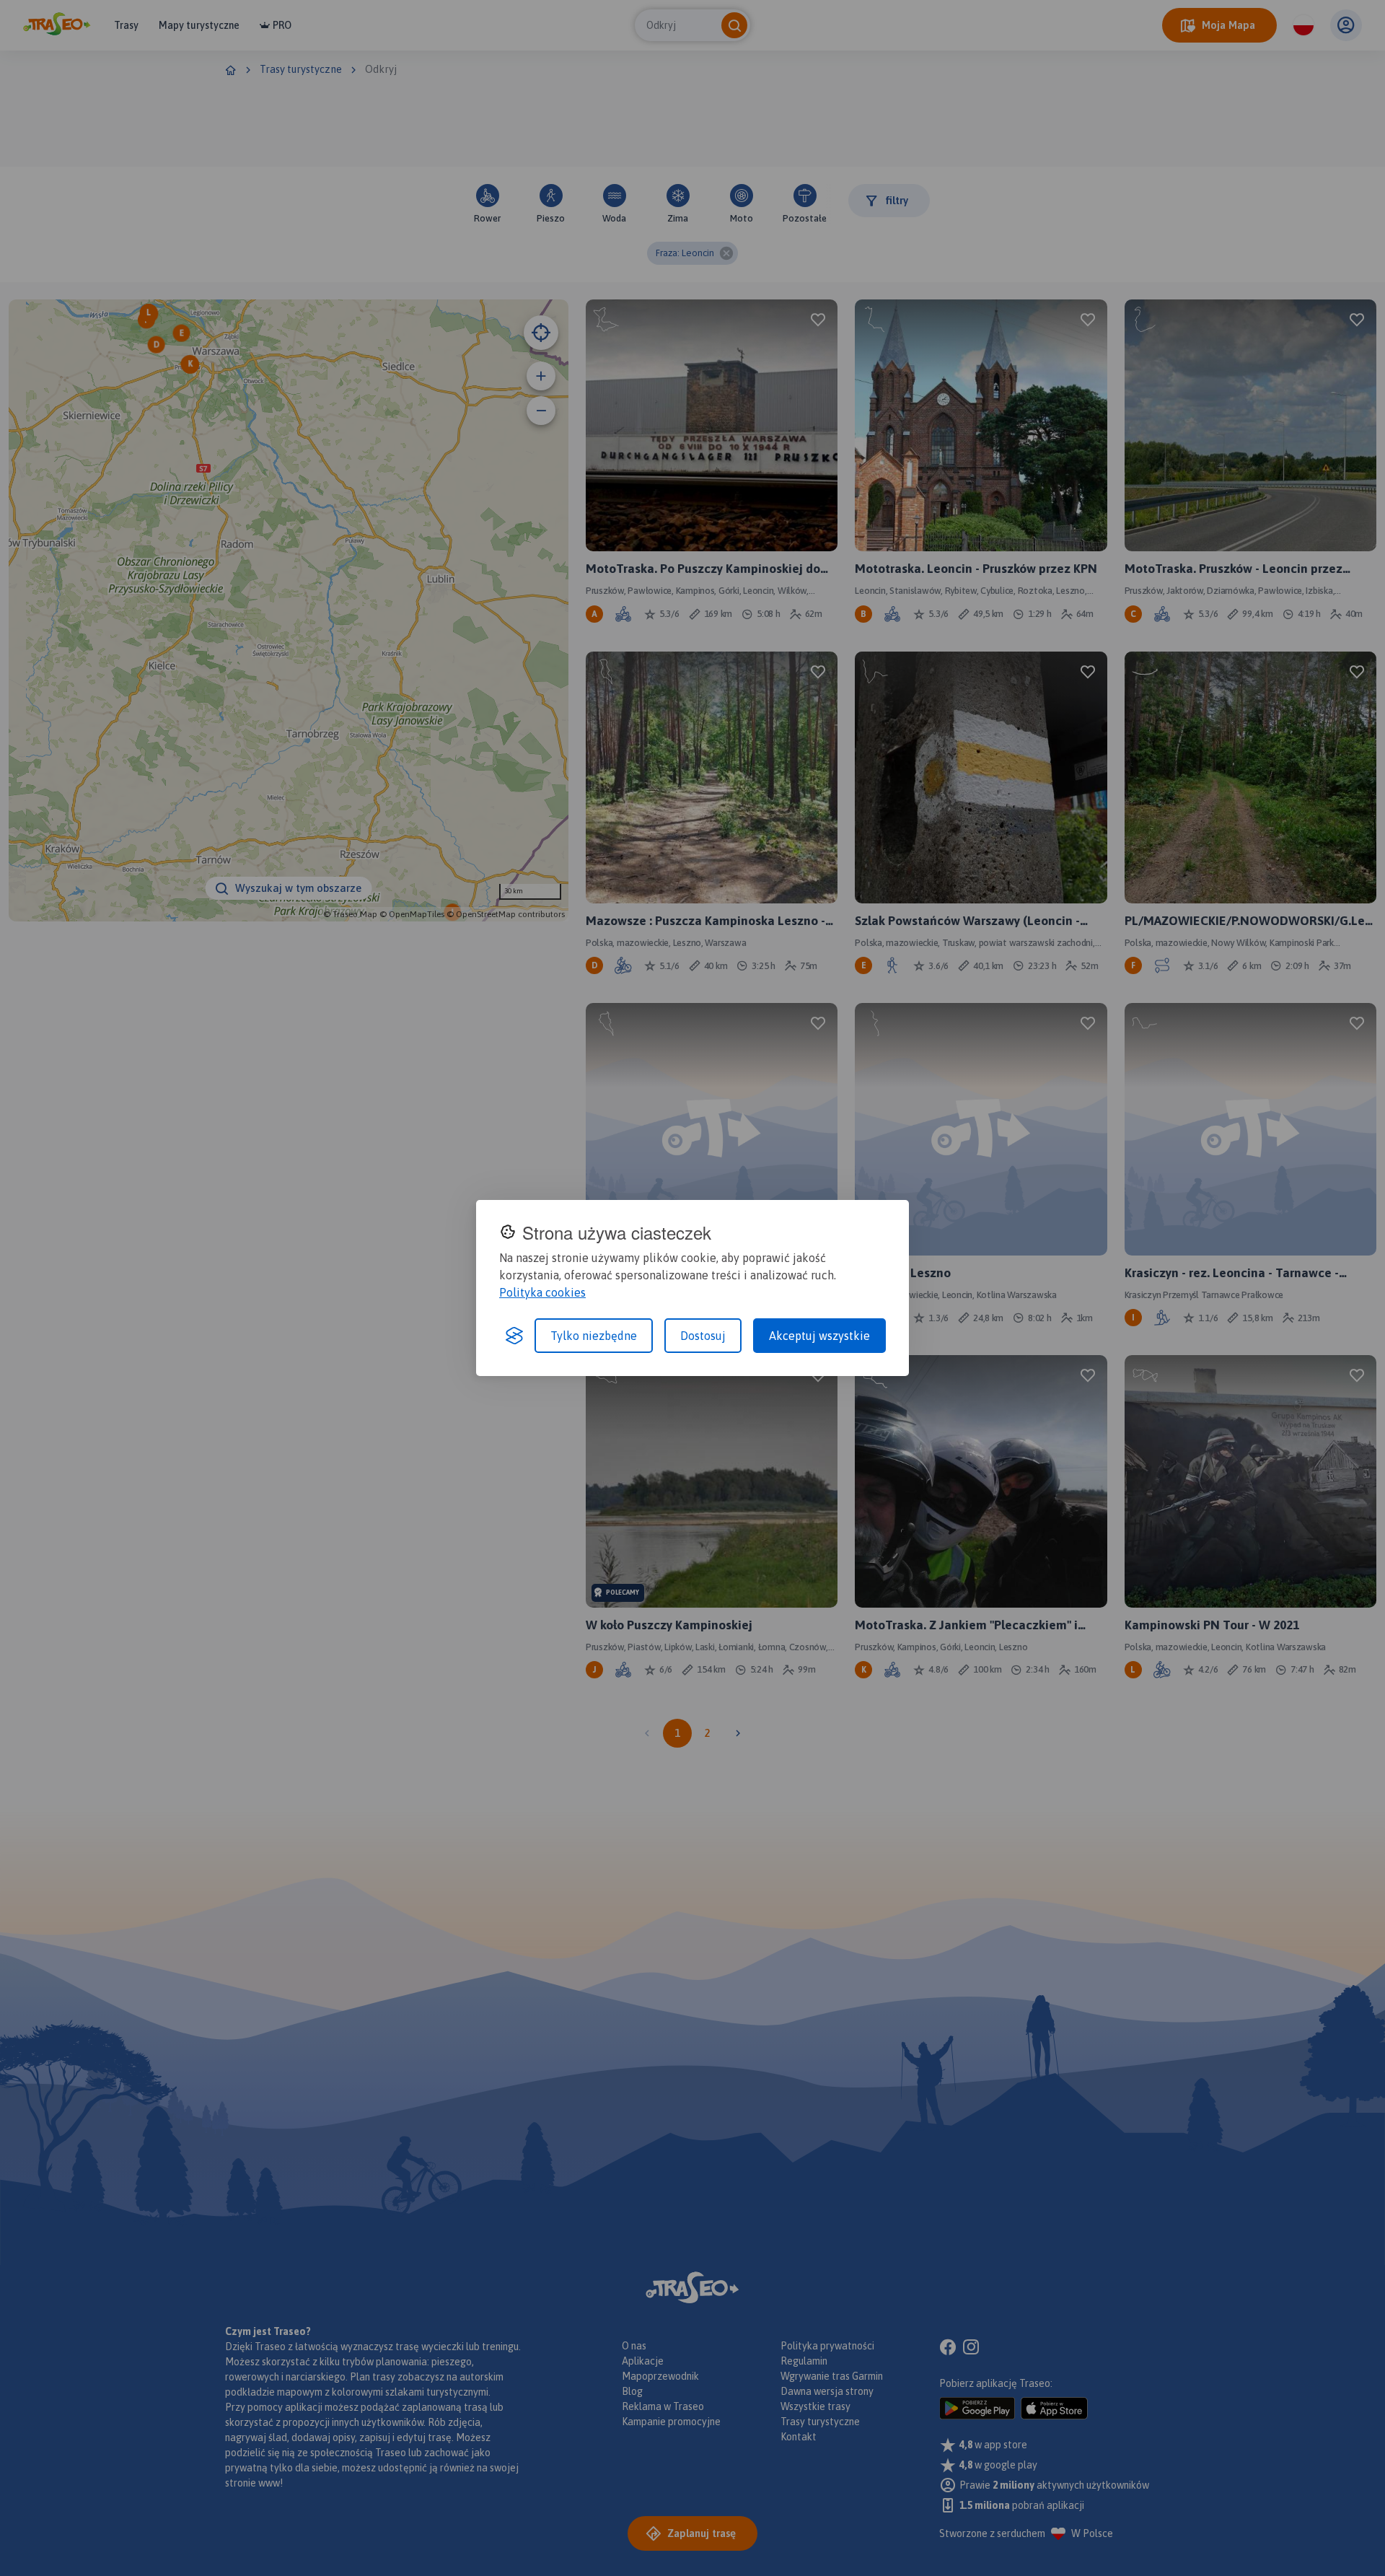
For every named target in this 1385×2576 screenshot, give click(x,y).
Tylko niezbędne (594, 1336)
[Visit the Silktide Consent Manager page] (514, 1336)
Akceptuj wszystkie (819, 1336)
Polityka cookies (542, 1292)
